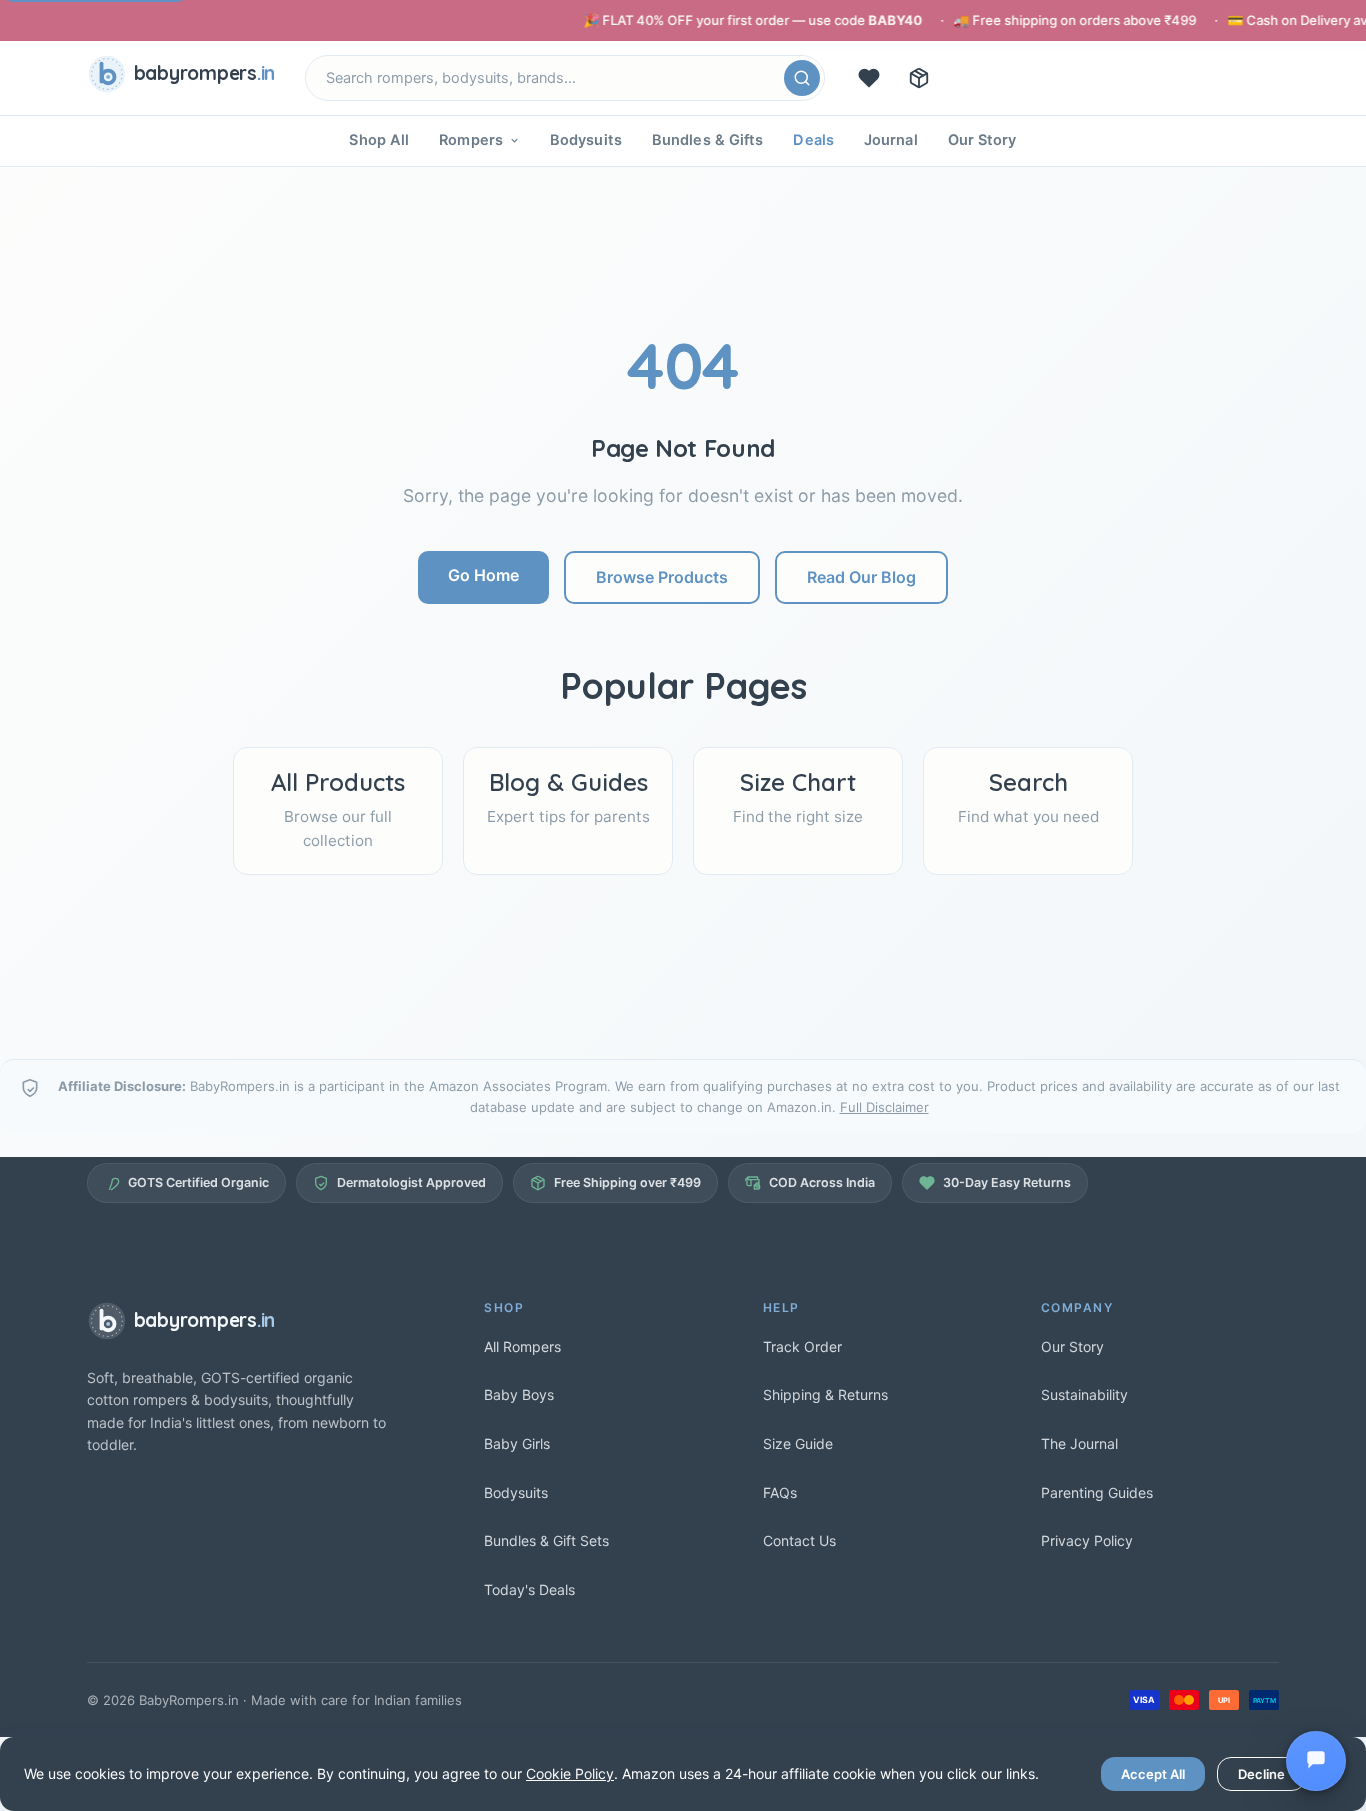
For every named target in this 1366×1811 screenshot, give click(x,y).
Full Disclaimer (884, 1107)
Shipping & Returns (825, 1394)
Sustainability (1084, 1394)
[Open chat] (1316, 1761)
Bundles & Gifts (708, 140)
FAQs (780, 1492)
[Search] (802, 78)
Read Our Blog (861, 577)
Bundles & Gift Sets (546, 1540)
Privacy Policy (1087, 1540)
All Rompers (522, 1346)
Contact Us (799, 1540)
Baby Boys (519, 1394)
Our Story (982, 140)
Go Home (483, 575)
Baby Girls (517, 1443)
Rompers (471, 140)
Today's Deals (529, 1589)
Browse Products (662, 577)
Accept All (1153, 1774)
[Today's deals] (869, 78)
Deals (813, 140)
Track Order (802, 1346)
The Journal (1079, 1443)
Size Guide (798, 1443)
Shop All (379, 140)
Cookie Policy (570, 1773)
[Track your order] (919, 78)
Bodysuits (586, 140)
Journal (891, 140)
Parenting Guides (1097, 1492)
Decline (1261, 1774)
